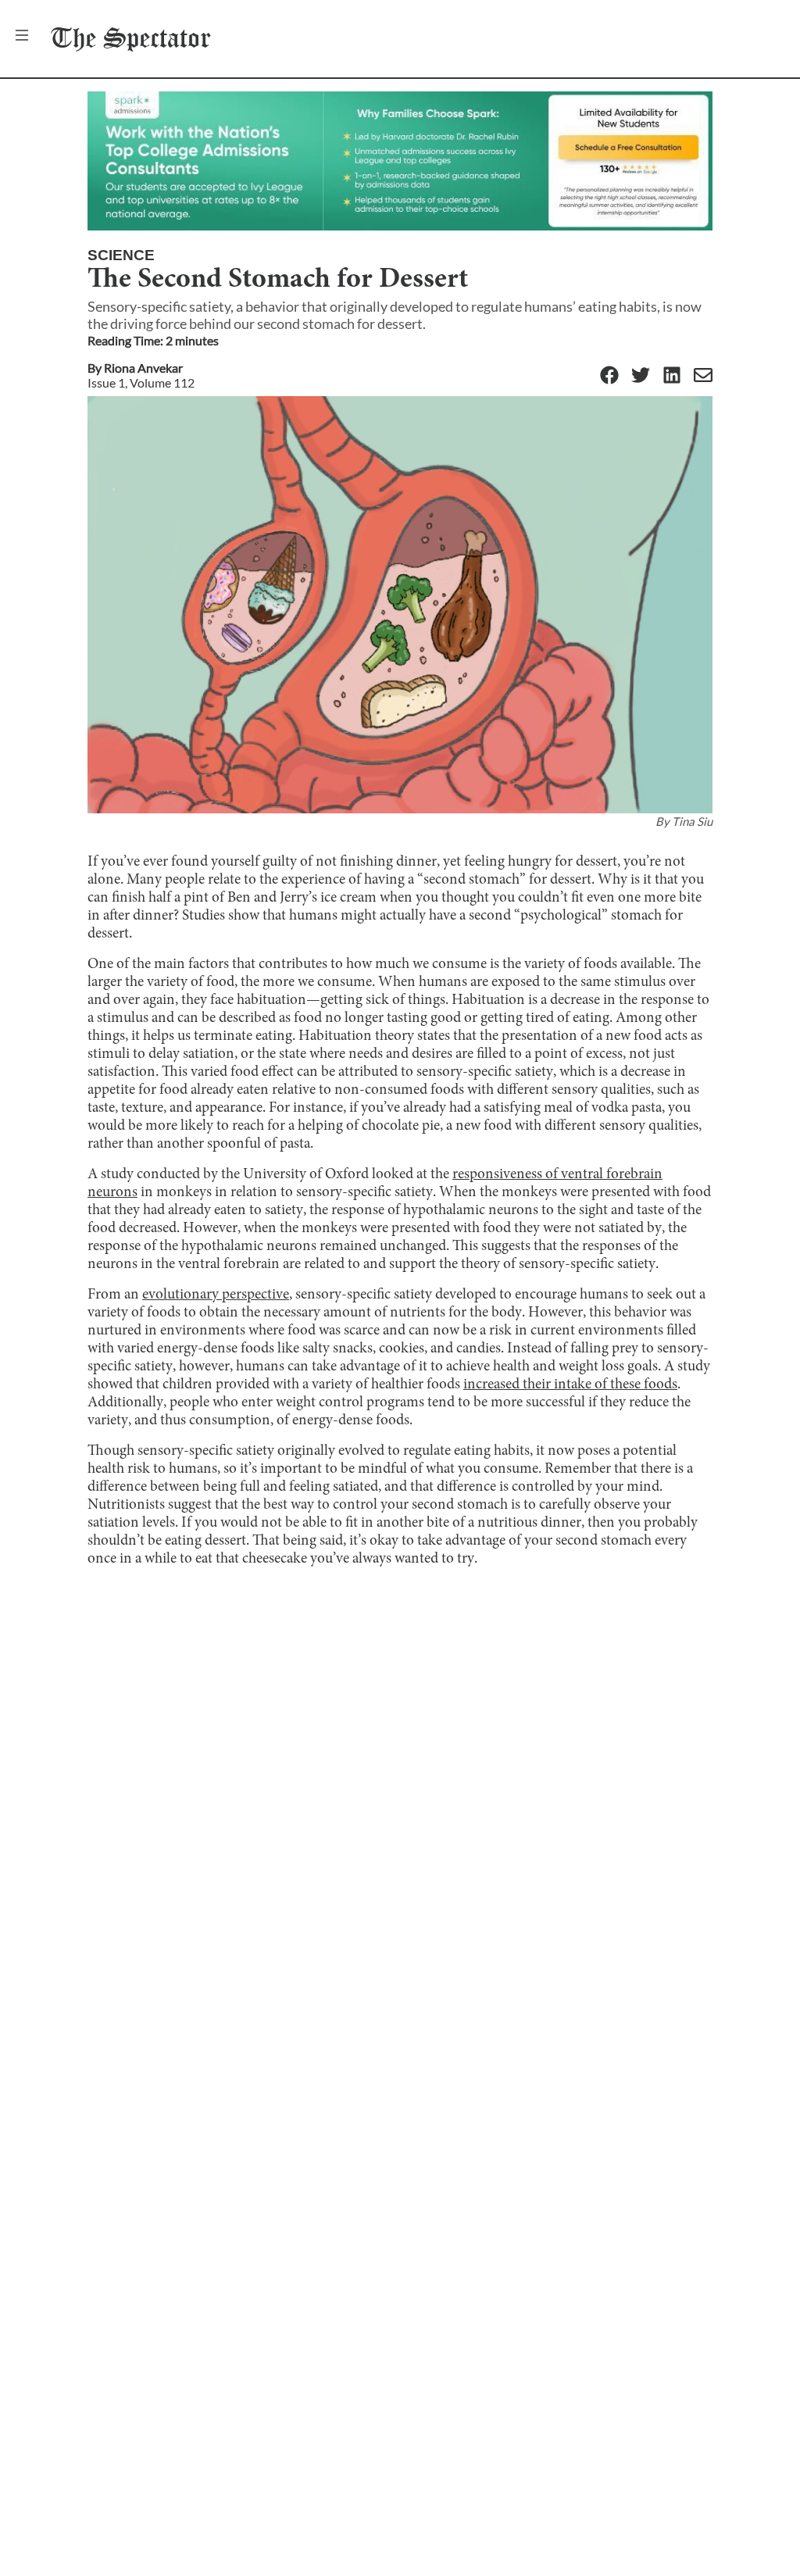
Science (121, 255)
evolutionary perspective (216, 1295)
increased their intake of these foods (570, 1385)
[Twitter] (641, 376)
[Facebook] (609, 376)
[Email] (703, 376)
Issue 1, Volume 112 (141, 382)
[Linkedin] (672, 376)
